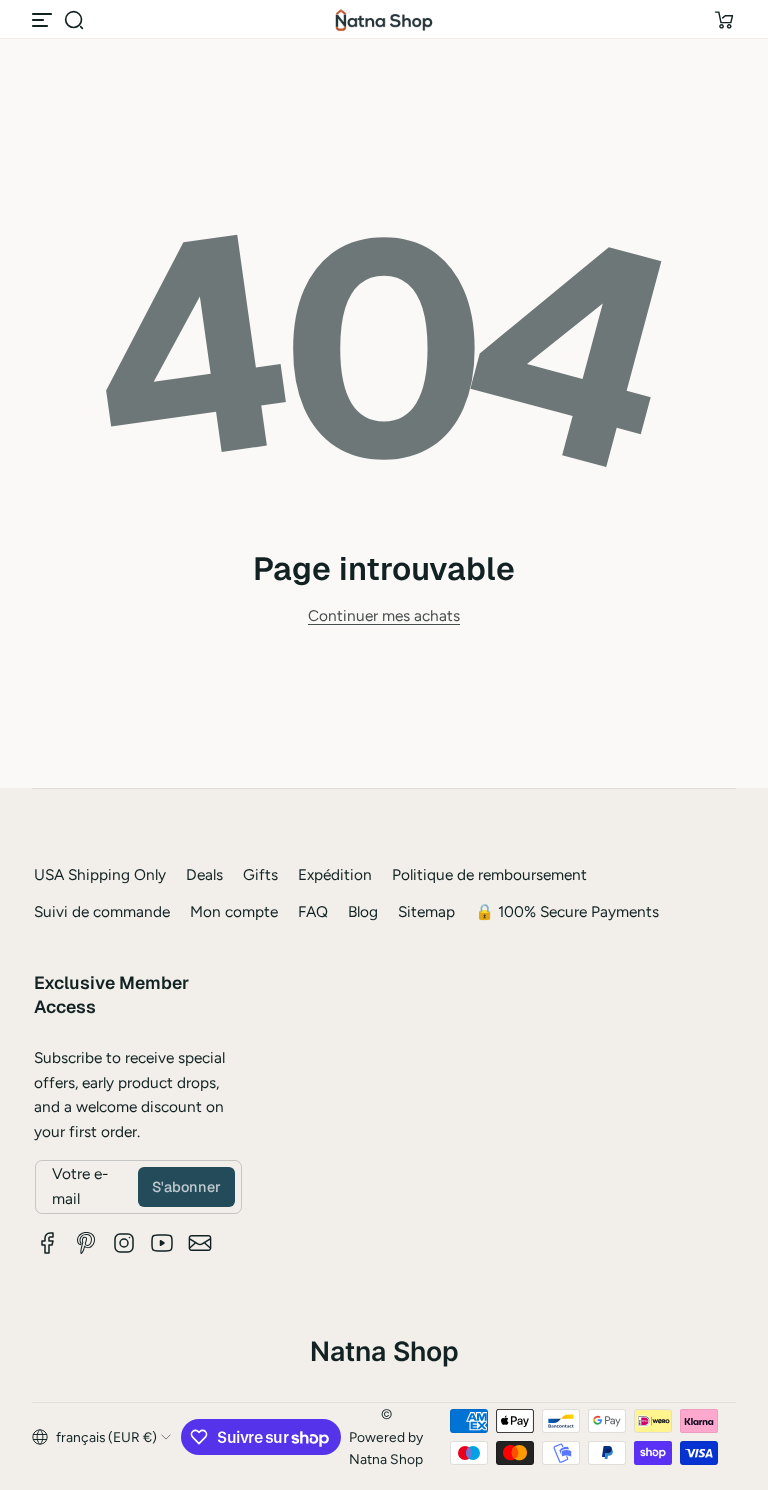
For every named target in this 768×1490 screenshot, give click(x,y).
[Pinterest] (86, 1243)
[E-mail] (200, 1243)
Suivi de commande (102, 911)
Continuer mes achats (384, 615)
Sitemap (426, 911)
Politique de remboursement (489, 874)
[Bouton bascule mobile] (44, 20)
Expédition (335, 874)
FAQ (313, 911)
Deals (204, 874)
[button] (74, 20)
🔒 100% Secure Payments (567, 911)
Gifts (260, 874)
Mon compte (234, 911)
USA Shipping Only (100, 874)
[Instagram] (124, 1243)
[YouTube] (162, 1243)
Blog (363, 911)
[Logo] (384, 20)
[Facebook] (48, 1243)
